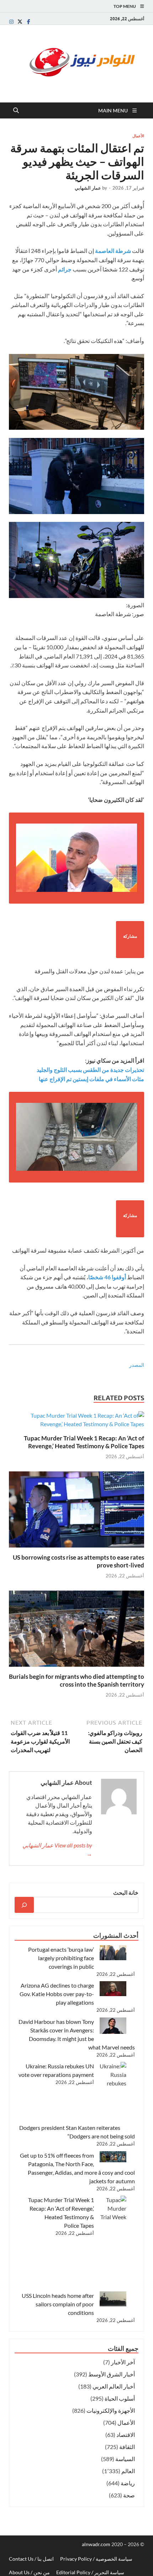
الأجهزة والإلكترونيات (111, 2410)
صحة (129, 2495)
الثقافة (127, 2447)
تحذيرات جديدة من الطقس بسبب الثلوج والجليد (90, 1070)
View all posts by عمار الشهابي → (57, 1849)
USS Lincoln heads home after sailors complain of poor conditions (58, 2304)
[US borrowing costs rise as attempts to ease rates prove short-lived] (76, 1512)
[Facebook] (28, 22)
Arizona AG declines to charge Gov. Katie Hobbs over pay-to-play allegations (57, 1994)
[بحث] (24, 1905)
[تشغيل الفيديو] (76, 858)
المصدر (137, 1365)
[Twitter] (20, 22)
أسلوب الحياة (120, 2398)
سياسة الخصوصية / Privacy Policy (96, 2559)
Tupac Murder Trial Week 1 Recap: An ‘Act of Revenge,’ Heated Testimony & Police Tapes (84, 1442)
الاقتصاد (126, 2435)
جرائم (65, 269)
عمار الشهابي (88, 188)
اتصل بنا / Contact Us (31, 2559)
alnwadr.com (97, 2544)
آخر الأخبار (123, 2362)
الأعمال (138, 136)
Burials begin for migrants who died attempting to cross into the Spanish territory (76, 1680)
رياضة (128, 2483)
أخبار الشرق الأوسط (112, 2374)
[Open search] (16, 111)
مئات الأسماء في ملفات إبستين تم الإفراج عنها (91, 1079)
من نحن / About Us (29, 2572)
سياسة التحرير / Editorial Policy (90, 2572)
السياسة (125, 2459)
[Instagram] (11, 22)
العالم (128, 2471)
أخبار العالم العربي (114, 2386)
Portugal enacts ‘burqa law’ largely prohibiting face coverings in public (61, 1958)
